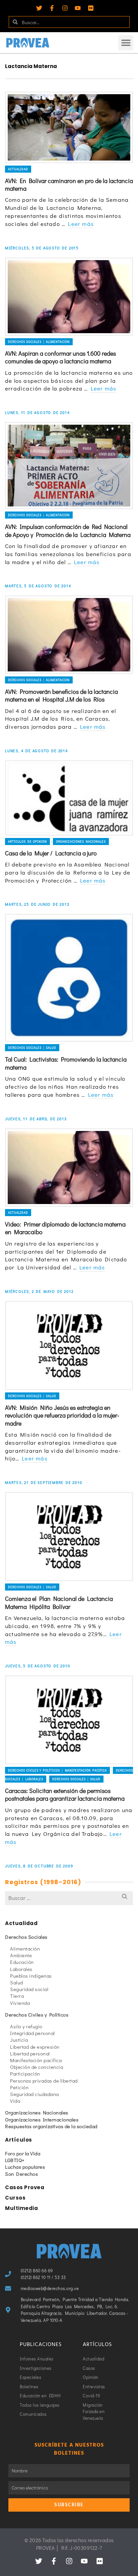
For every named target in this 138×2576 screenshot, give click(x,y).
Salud (17, 1982)
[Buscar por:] (69, 1898)
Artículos (19, 2140)
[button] (126, 43)
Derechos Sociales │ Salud (32, 1048)
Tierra (17, 1996)
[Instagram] (65, 8)
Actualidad (18, 169)
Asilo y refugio (26, 2026)
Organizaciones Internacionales (42, 2119)
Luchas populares (25, 2167)
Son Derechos (21, 2174)
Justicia (19, 2040)
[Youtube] (78, 8)
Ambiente (21, 1955)
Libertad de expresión (35, 2047)
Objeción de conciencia (37, 2067)
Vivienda (20, 2003)
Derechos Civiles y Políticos (37, 2015)
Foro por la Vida (23, 2153)
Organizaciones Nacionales (81, 842)
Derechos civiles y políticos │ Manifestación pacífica (57, 1770)
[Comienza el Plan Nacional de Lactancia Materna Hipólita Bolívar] (69, 1537)
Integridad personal (32, 2033)
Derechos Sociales (26, 1937)
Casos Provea (25, 2187)
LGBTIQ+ (15, 2160)
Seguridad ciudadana (34, 2094)
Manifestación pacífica (36, 2060)
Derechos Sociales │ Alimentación (39, 342)
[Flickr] (91, 8)
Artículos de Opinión (27, 842)
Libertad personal (30, 2053)
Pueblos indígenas (31, 1976)
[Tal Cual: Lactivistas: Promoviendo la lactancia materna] (69, 978)
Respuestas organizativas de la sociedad (51, 2126)
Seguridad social (29, 1989)
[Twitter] (39, 8)
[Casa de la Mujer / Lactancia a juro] (69, 798)
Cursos (15, 2198)
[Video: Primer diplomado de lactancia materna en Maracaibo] (69, 1167)
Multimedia (21, 2208)
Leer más (81, 224)
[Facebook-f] (52, 8)
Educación (22, 1962)
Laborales (21, 1969)
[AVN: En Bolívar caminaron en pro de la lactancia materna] (69, 127)
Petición (19, 2087)
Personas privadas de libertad (44, 2081)
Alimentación (25, 1949)
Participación (25, 2074)
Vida (15, 2101)
